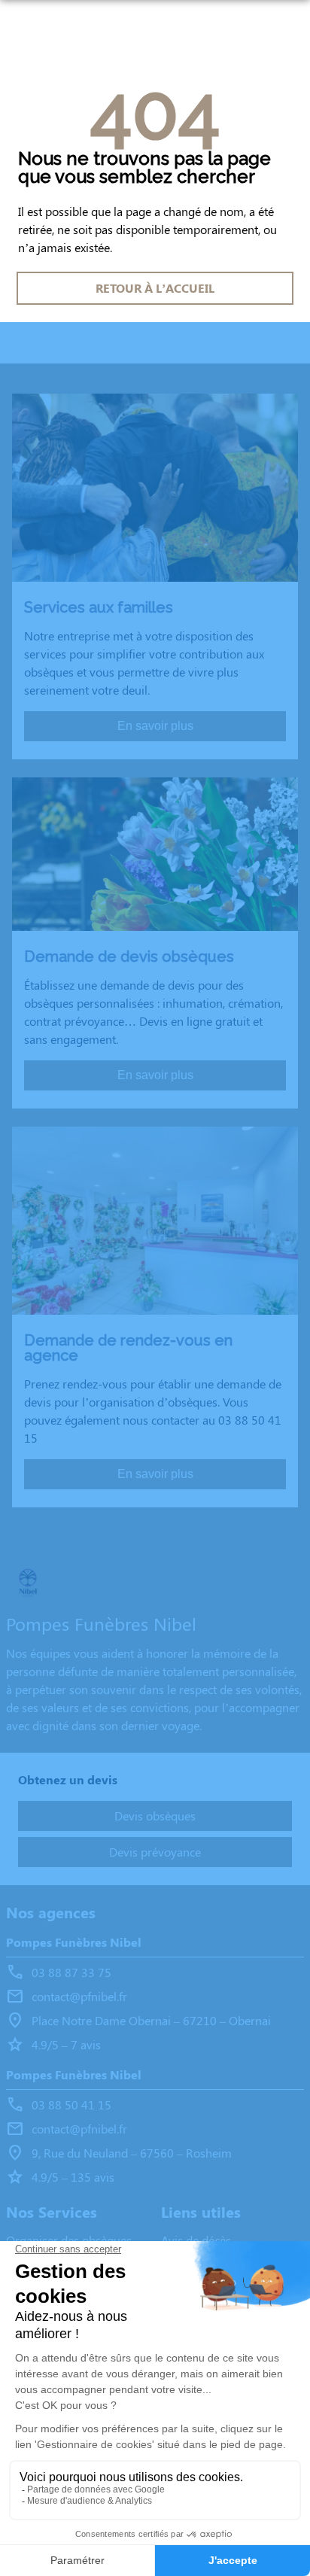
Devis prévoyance (155, 1852)
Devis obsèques (155, 1816)
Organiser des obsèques (69, 2240)
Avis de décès (196, 2240)
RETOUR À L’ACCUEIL (155, 288)
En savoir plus (155, 726)
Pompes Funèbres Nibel (74, 1942)
